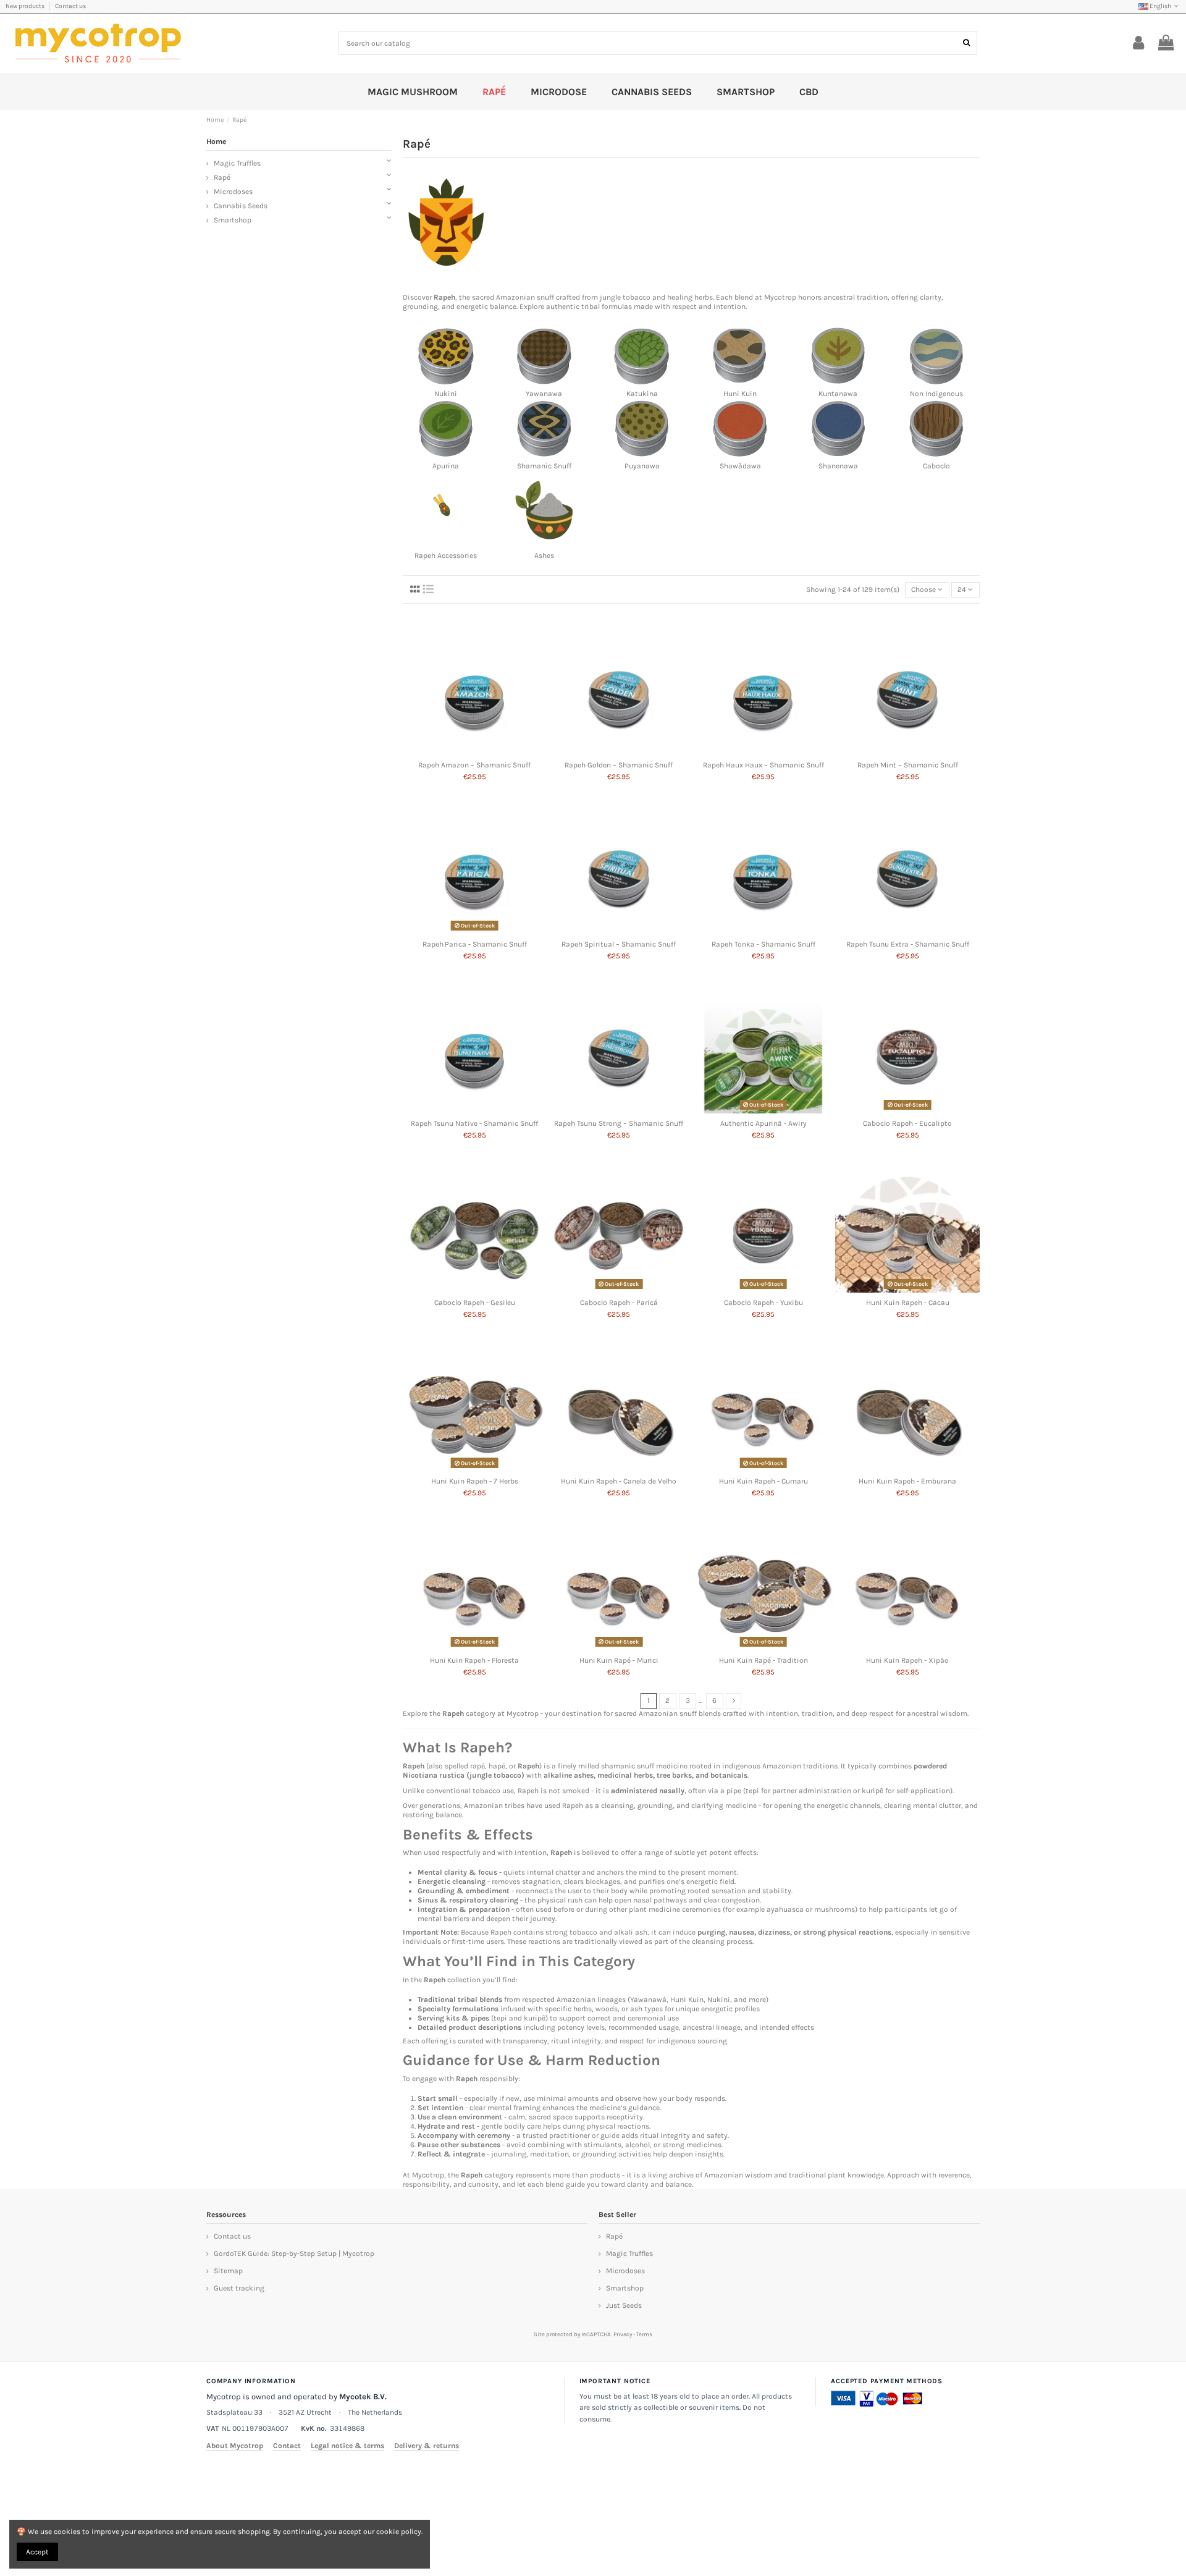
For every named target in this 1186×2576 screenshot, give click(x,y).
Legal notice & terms (347, 2446)
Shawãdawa (740, 466)
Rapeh (444, 297)
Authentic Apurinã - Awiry (763, 1123)
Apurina (446, 466)
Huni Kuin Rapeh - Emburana (907, 1481)
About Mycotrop (235, 2446)
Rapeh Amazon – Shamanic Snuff (474, 765)
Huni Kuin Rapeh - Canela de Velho (619, 1481)
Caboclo (936, 466)
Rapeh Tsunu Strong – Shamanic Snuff (619, 1123)
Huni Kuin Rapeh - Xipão (907, 1660)
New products (26, 6)
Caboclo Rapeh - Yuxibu (763, 1303)
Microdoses (233, 192)
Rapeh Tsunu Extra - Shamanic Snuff (908, 944)
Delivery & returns (427, 2446)
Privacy (623, 2334)
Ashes (544, 555)
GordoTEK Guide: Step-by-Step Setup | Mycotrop (294, 2253)
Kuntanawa (838, 394)
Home (216, 141)
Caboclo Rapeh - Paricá (619, 1303)
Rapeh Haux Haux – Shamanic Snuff (763, 765)
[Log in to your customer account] (1139, 43)
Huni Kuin (740, 394)
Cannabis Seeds (241, 206)
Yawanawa (544, 394)
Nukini (446, 394)
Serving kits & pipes (453, 2018)
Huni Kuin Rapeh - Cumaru (763, 1481)
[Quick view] (475, 752)
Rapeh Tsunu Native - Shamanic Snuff (474, 1123)
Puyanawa (642, 466)
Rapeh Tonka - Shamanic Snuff (763, 944)
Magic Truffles (237, 163)
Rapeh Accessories (446, 555)
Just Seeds (624, 2305)
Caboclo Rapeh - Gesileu (475, 1303)
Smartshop (233, 220)
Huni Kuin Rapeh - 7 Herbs (475, 1481)
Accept (37, 2552)
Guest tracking (239, 2288)
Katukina (642, 394)
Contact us (70, 6)
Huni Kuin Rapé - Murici (619, 1660)
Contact (287, 2446)
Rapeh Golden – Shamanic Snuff (619, 765)
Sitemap (228, 2271)
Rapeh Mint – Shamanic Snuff (908, 765)
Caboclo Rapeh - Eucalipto (907, 1123)
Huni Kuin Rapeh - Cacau (908, 1303)
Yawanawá (648, 2000)
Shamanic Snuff (544, 466)
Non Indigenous (936, 394)
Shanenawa (838, 466)
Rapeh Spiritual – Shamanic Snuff (619, 944)
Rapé (222, 177)
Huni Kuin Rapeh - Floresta (474, 1660)
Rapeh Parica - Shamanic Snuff (475, 944)
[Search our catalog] (966, 43)
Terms (644, 2334)
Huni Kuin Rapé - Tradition (763, 1660)
